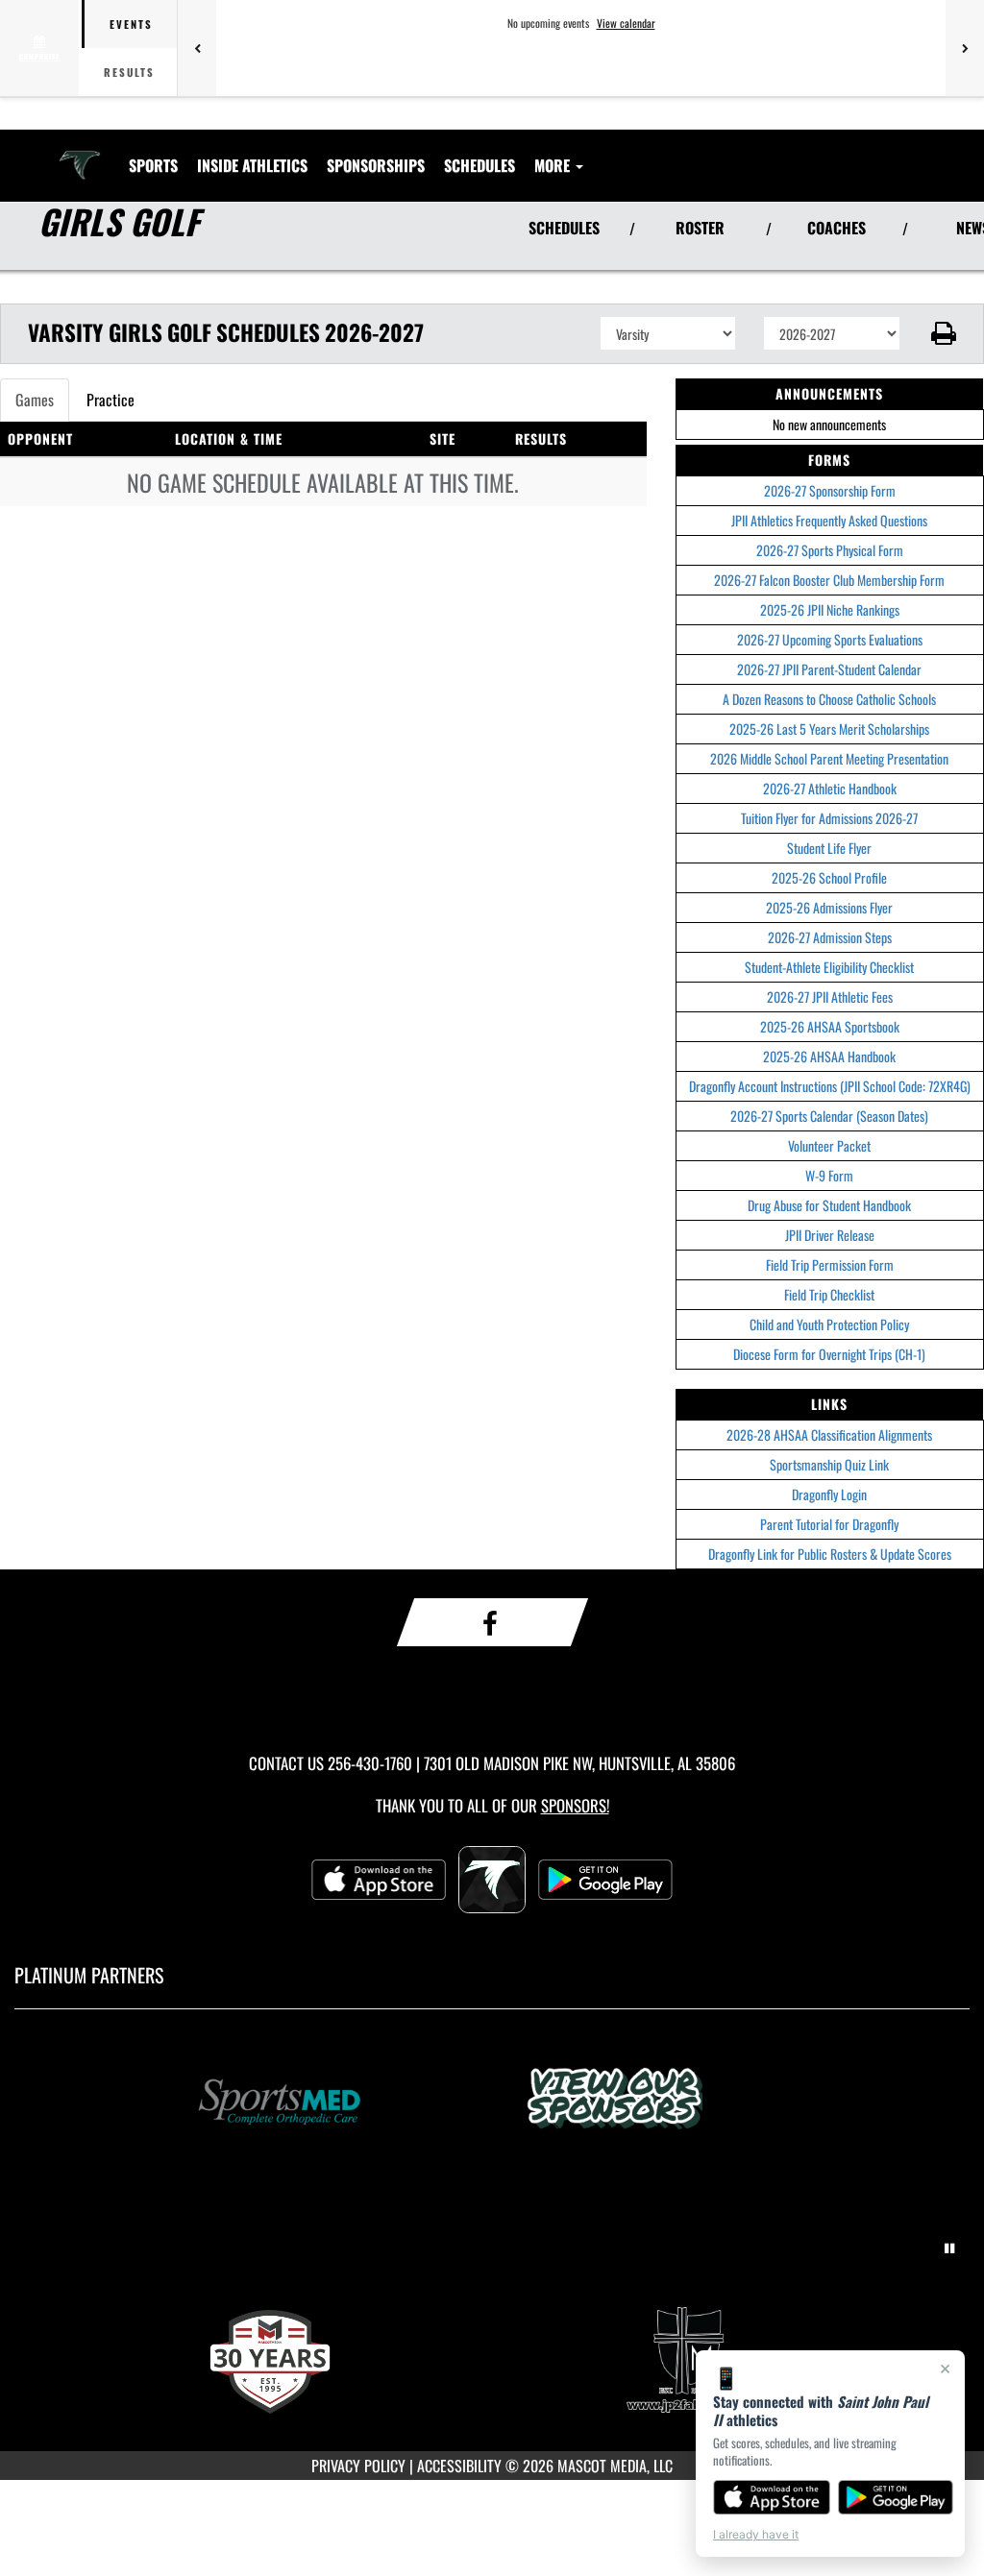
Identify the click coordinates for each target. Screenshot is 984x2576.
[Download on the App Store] (772, 2497)
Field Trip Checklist (829, 1294)
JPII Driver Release (830, 1235)
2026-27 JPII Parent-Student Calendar (829, 669)
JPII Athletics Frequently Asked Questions (829, 520)
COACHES (836, 228)
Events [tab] (131, 24)
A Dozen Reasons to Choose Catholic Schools (829, 699)
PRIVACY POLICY (358, 2466)
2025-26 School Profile (829, 877)
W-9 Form (829, 1175)
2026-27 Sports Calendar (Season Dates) (829, 1116)
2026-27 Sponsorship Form (830, 490)
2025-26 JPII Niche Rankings (830, 609)
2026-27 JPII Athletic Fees (830, 996)
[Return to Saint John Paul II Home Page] (80, 154)
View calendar (626, 23)
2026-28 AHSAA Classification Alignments (829, 1434)
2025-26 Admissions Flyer (829, 907)
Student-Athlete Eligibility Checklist (829, 967)
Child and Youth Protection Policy (829, 1324)
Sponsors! (575, 1805)
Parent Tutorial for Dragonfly (829, 1524)
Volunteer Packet (829, 1145)
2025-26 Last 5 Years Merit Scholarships (829, 729)
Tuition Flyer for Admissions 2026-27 (829, 818)
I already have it (756, 2534)
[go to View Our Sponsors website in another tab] (660, 2101)
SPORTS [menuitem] (153, 165)
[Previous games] (197, 48)
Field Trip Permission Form (830, 1264)
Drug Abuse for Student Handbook (829, 1205)
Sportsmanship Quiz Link (829, 1464)
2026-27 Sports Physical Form (830, 550)
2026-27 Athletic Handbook (830, 788)
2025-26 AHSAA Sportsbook (830, 1026)
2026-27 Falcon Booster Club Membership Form (829, 580)
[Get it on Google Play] (896, 2497)
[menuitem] (376, 165)
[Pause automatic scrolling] (949, 2248)
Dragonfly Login (829, 1494)
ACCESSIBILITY (459, 2466)
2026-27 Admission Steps (830, 937)
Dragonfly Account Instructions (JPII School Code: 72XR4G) (830, 1086)
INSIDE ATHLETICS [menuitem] (252, 165)
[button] (942, 333)
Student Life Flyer (829, 848)
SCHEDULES (564, 228)
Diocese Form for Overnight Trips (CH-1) (829, 1354)
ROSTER (700, 228)
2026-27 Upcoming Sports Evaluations (830, 639)
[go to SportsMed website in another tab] (324, 2101)
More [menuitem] (554, 165)
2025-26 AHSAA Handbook (829, 1056)
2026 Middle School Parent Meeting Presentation (829, 758)
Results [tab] (129, 72)
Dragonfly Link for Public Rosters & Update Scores (830, 1554)
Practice (111, 400)
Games (35, 400)
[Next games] (965, 48)
